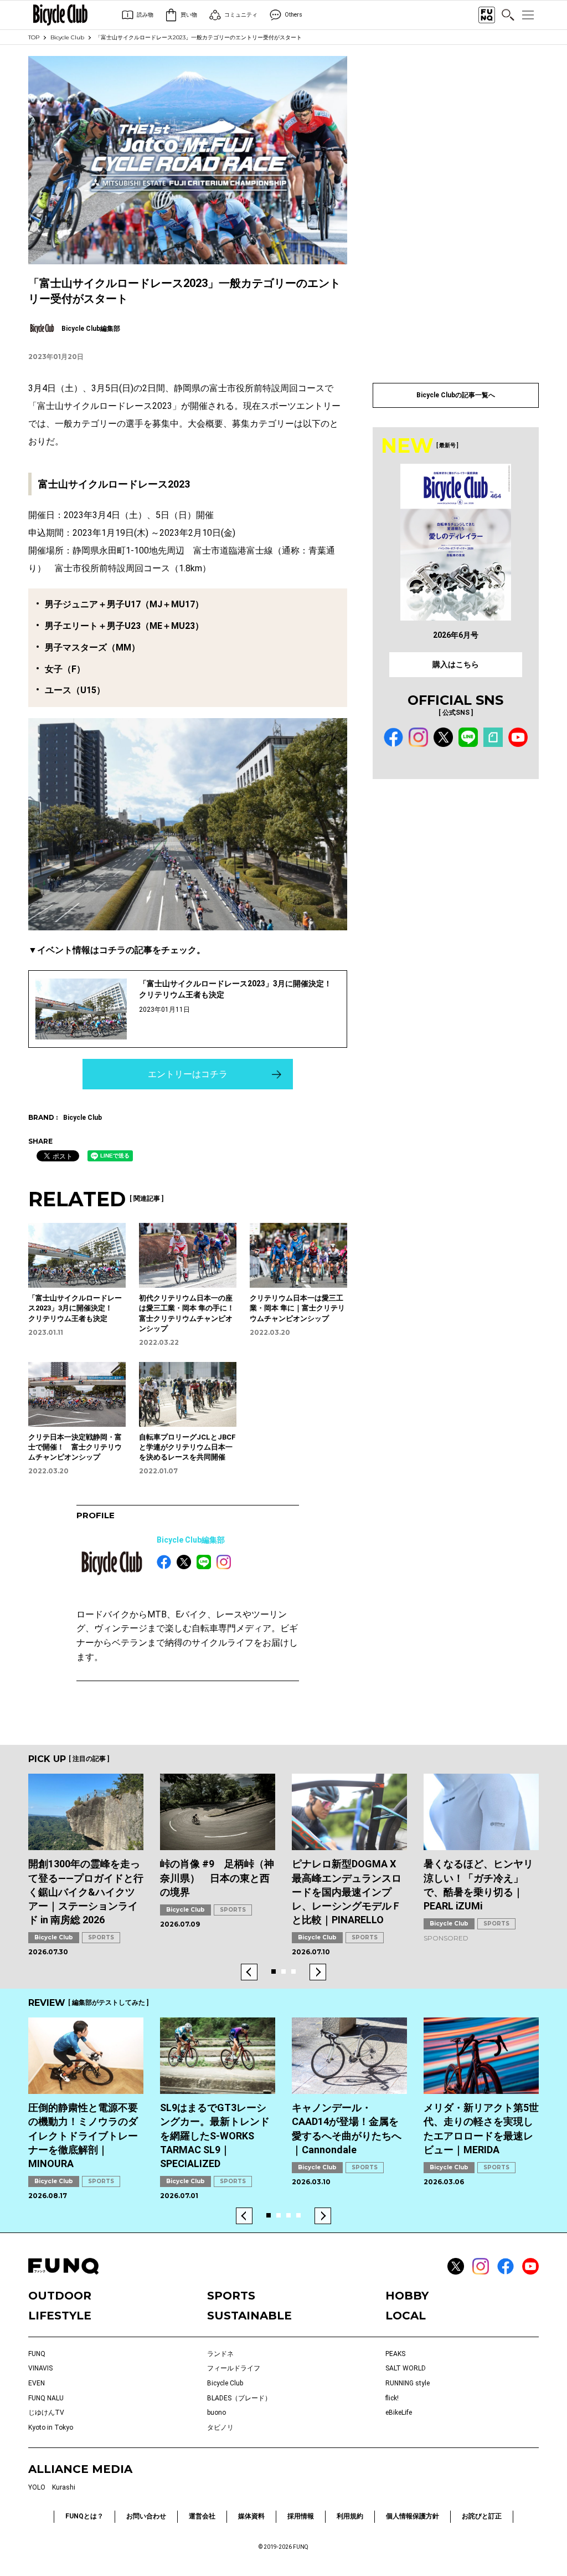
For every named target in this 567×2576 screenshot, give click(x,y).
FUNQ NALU (46, 2398)
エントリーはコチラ (188, 1074)
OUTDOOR (60, 2296)
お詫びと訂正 (482, 2516)
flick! (392, 2398)
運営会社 (202, 2516)
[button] (249, 1972)
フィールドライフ (234, 2368)
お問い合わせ (146, 2516)
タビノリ (220, 2428)
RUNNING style (408, 2383)
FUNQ (37, 2354)
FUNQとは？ (84, 2516)
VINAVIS (40, 2368)
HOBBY (407, 2296)
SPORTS (101, 1937)
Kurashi (64, 2487)
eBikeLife (399, 2413)
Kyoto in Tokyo (51, 2428)
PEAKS (395, 2354)
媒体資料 (251, 2516)
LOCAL (406, 2316)
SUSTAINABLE (249, 2316)
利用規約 (350, 2516)
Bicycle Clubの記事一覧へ (456, 395)
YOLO (37, 2487)
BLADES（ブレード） (239, 2398)
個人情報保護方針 (413, 2516)
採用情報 (301, 2516)
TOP (34, 37)
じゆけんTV (46, 2413)
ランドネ (220, 2354)
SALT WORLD (406, 2368)
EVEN (37, 2383)
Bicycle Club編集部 (191, 1540)
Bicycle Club (67, 37)
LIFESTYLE (60, 2316)
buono (217, 2413)
